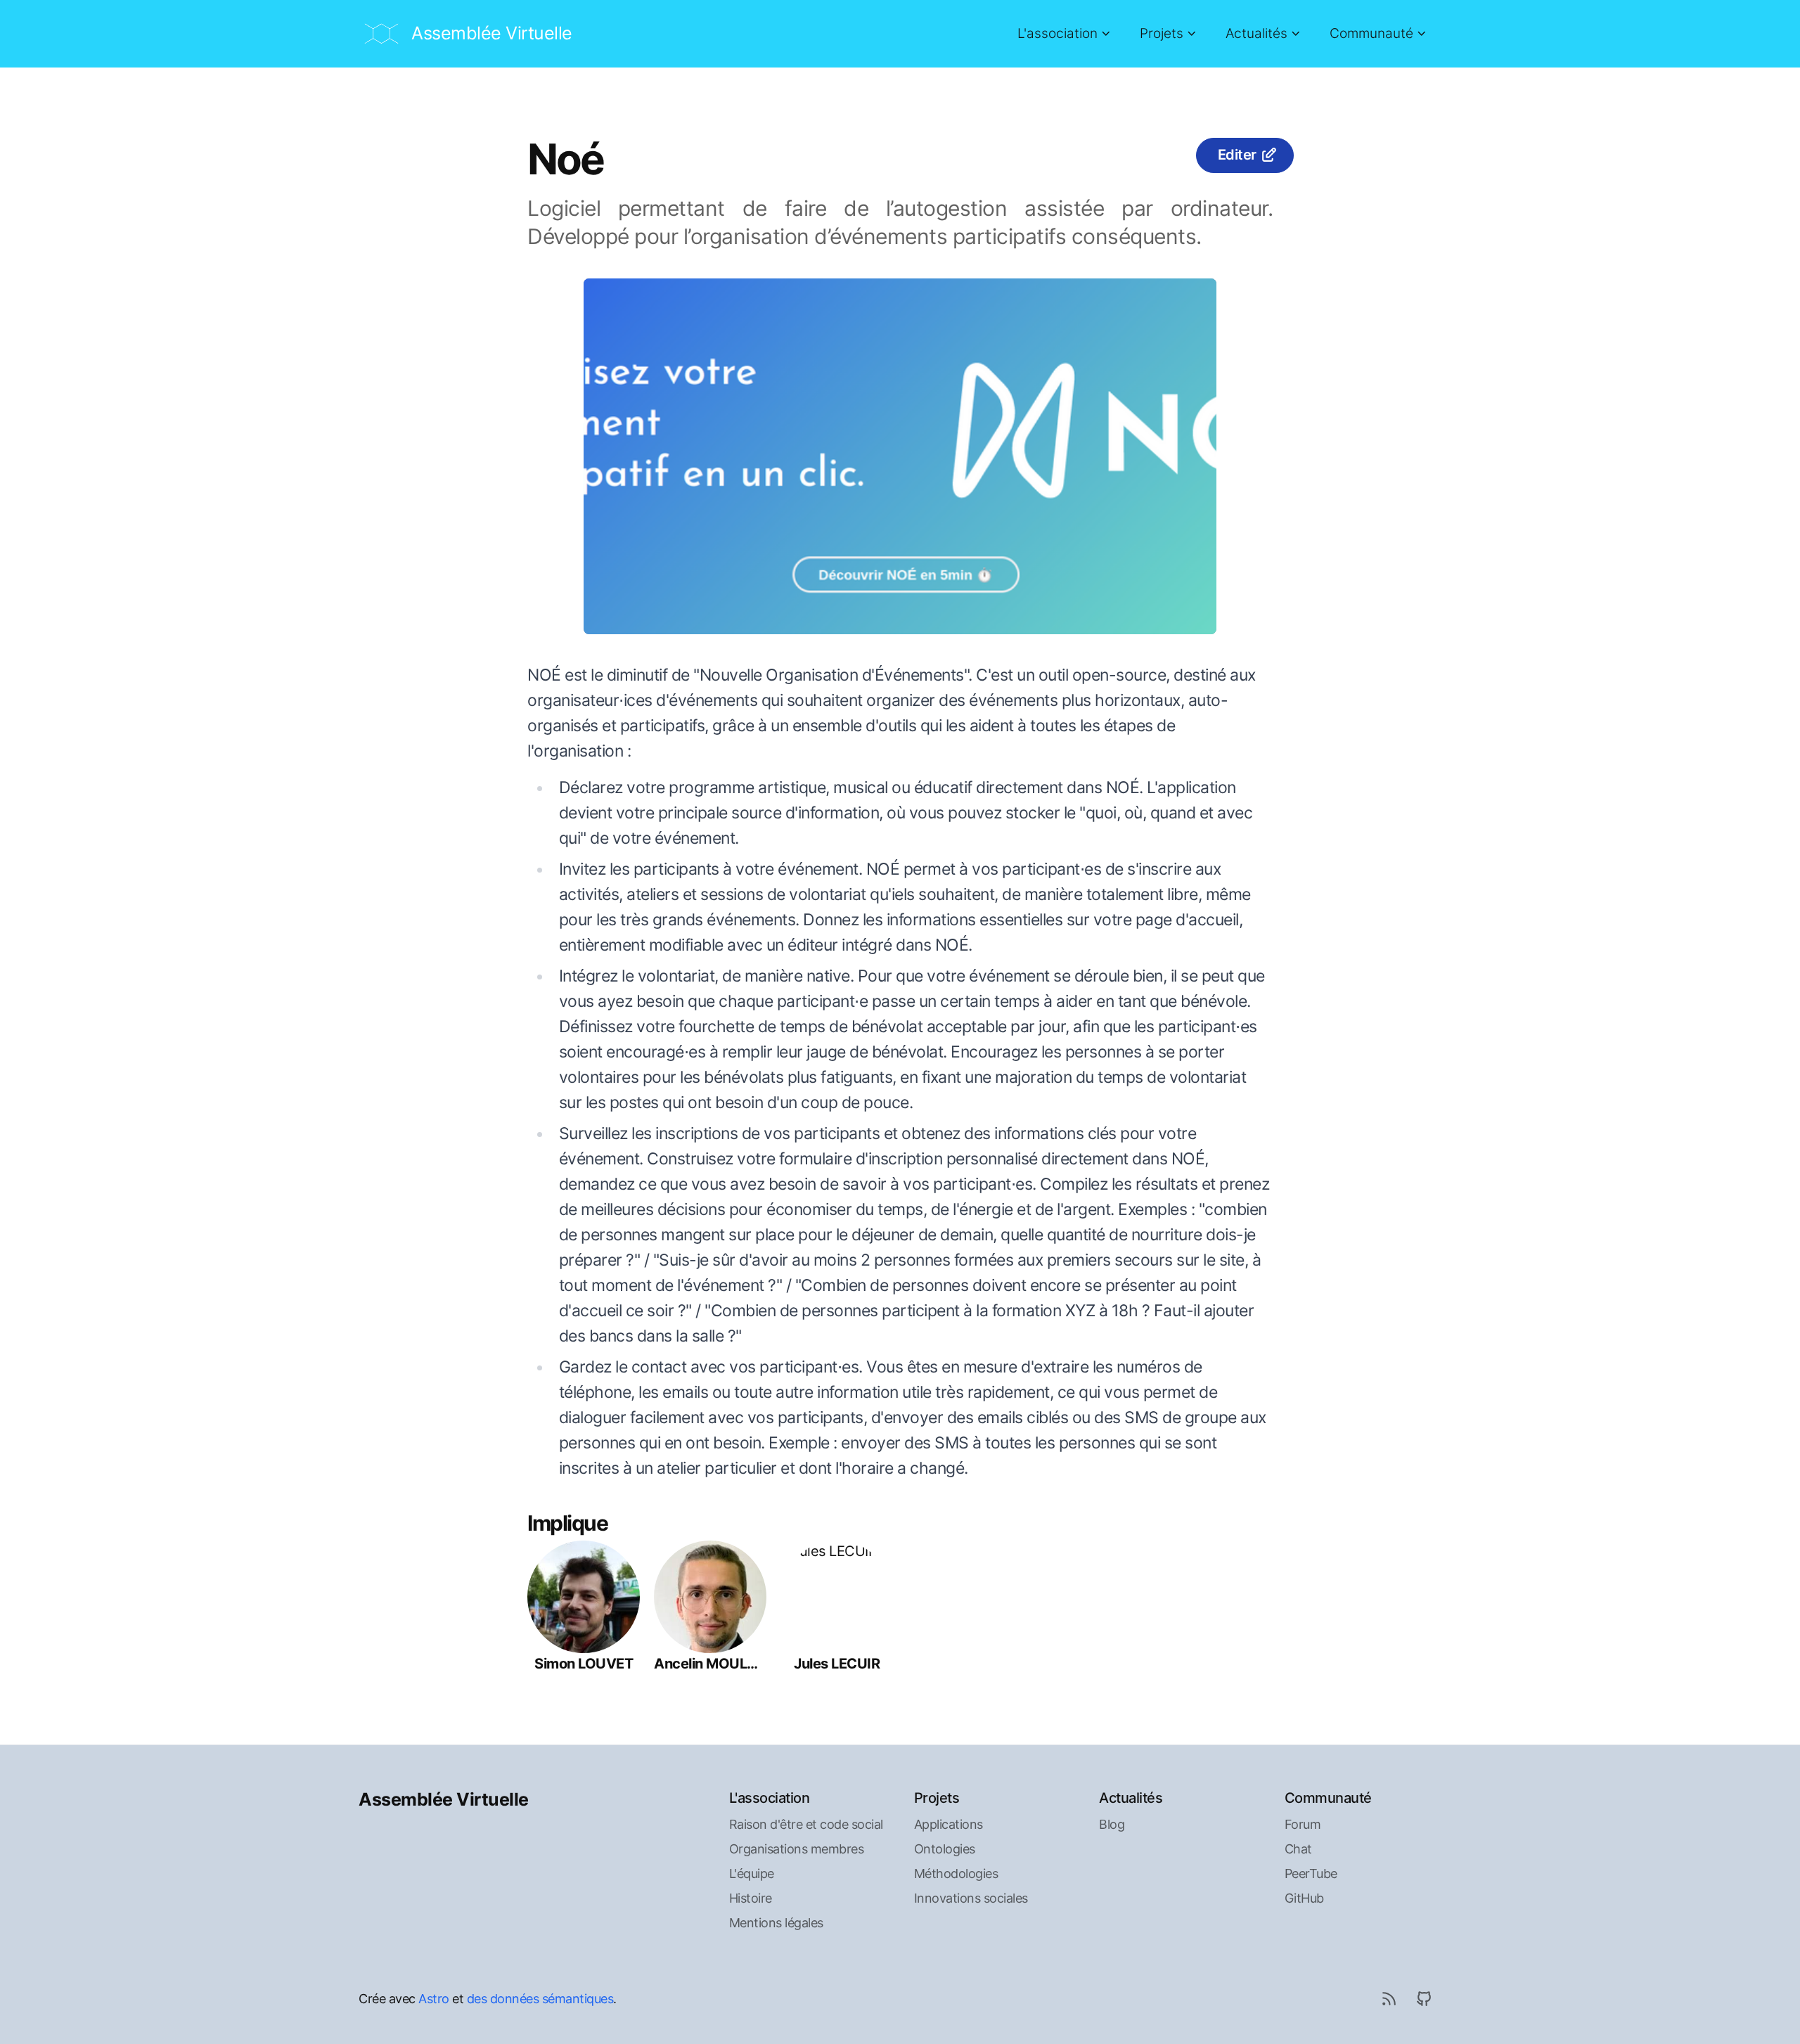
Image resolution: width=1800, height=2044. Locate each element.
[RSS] (1389, 1998)
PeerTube (1311, 1873)
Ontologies (945, 1849)
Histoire (751, 1898)
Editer (1237, 155)
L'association (1057, 33)
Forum (1303, 1824)
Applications (949, 1824)
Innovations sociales (971, 1898)
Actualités (1256, 33)
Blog (1112, 1824)
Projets (1162, 33)
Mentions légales (776, 1923)
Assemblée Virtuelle (444, 1799)
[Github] (1424, 1998)
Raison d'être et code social (806, 1824)
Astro (434, 1999)
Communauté (1371, 33)
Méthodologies (956, 1873)
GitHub (1304, 1898)
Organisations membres (797, 1849)
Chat (1298, 1849)
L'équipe (752, 1873)
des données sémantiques (540, 1999)
